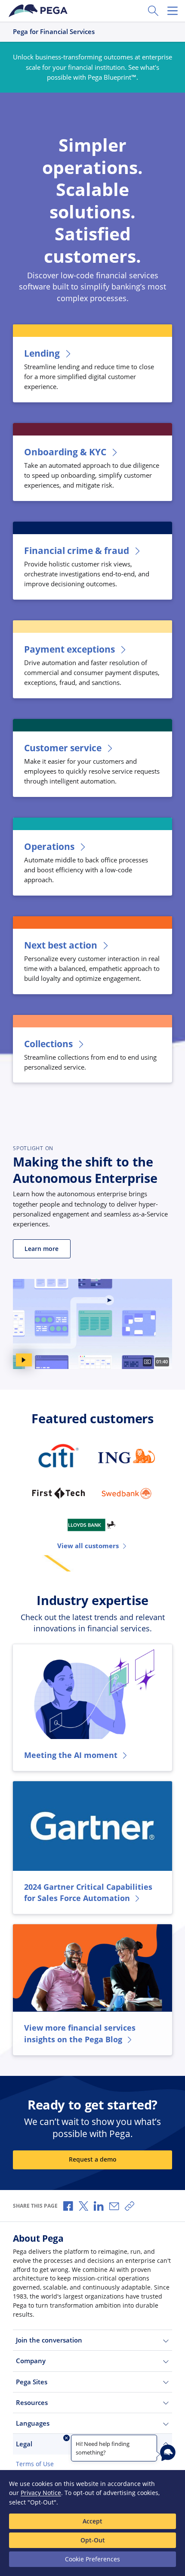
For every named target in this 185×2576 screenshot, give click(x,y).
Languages (33, 2423)
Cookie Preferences (92, 2559)
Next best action (61, 945)
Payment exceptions (69, 649)
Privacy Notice (41, 2493)
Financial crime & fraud (77, 551)
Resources (32, 2402)
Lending (42, 353)
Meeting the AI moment (71, 1755)
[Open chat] (168, 2453)
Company (31, 2361)
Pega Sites (32, 2382)
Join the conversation (49, 2340)
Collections (48, 1044)
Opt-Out (93, 2540)
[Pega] (39, 11)
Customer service (63, 748)
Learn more (42, 1249)
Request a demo (93, 2159)
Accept (92, 2521)
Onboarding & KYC (65, 452)
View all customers (88, 1546)
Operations (49, 846)
